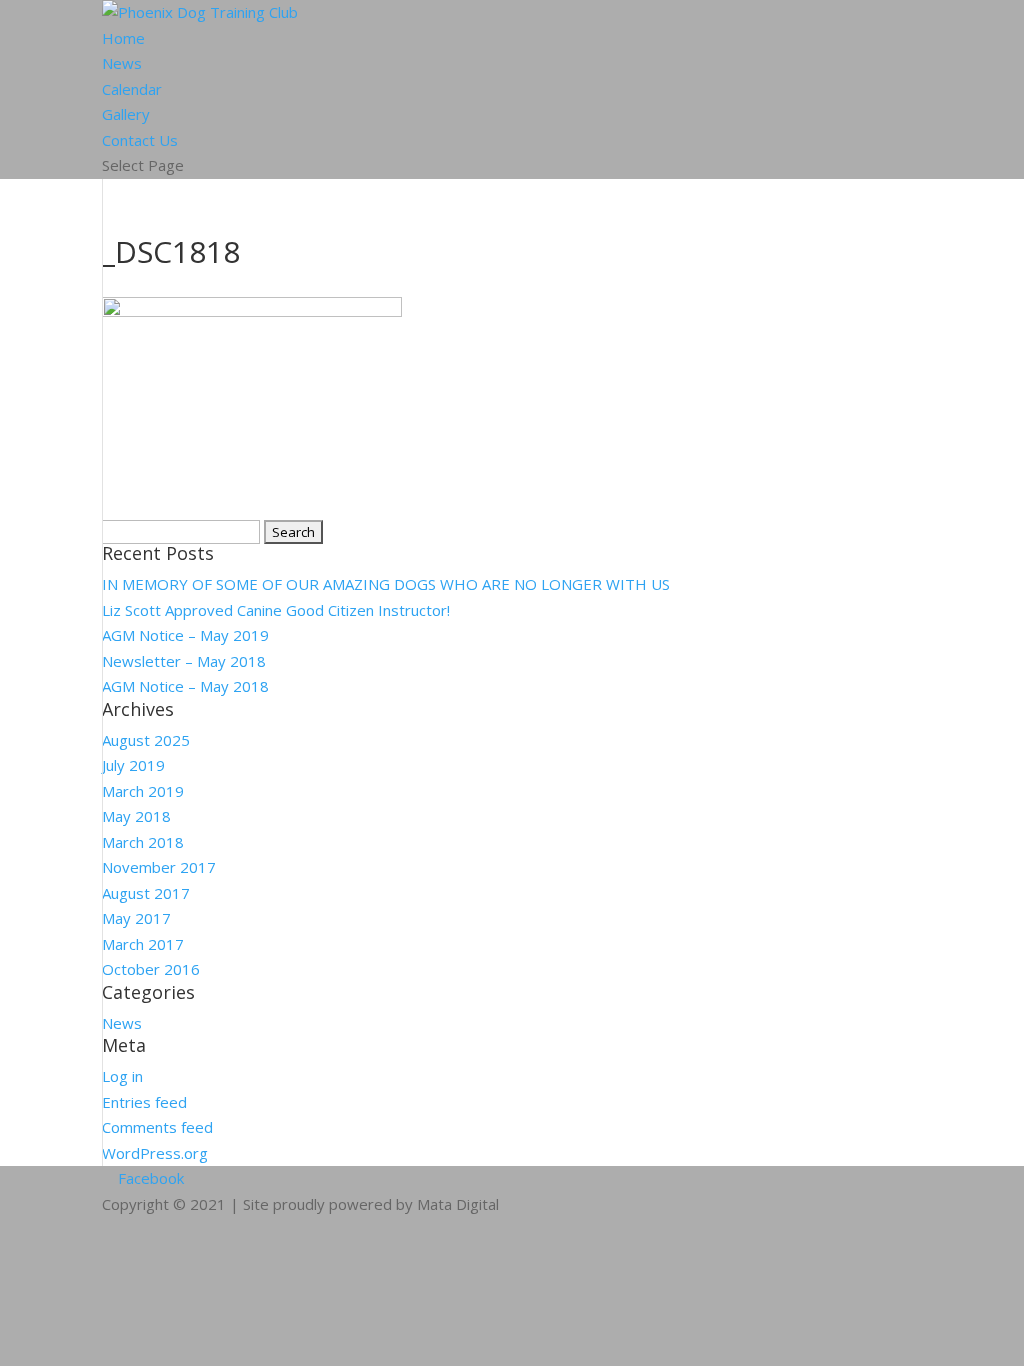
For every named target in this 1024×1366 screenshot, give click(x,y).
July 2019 (133, 765)
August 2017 (146, 893)
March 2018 (143, 842)
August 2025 (146, 740)
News (122, 63)
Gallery (126, 114)
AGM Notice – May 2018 (185, 686)
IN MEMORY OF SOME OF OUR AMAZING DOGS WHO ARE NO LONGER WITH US (386, 584)
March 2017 (143, 944)
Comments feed (157, 1127)
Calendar (132, 89)
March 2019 (143, 791)
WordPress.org (155, 1153)
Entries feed (144, 1102)
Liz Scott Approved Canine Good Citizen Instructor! (276, 610)
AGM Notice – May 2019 (185, 635)
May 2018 (136, 816)
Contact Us (140, 140)
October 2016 (151, 969)
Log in (122, 1076)
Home (123, 38)
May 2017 (136, 918)
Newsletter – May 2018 (184, 661)
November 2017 (159, 867)
